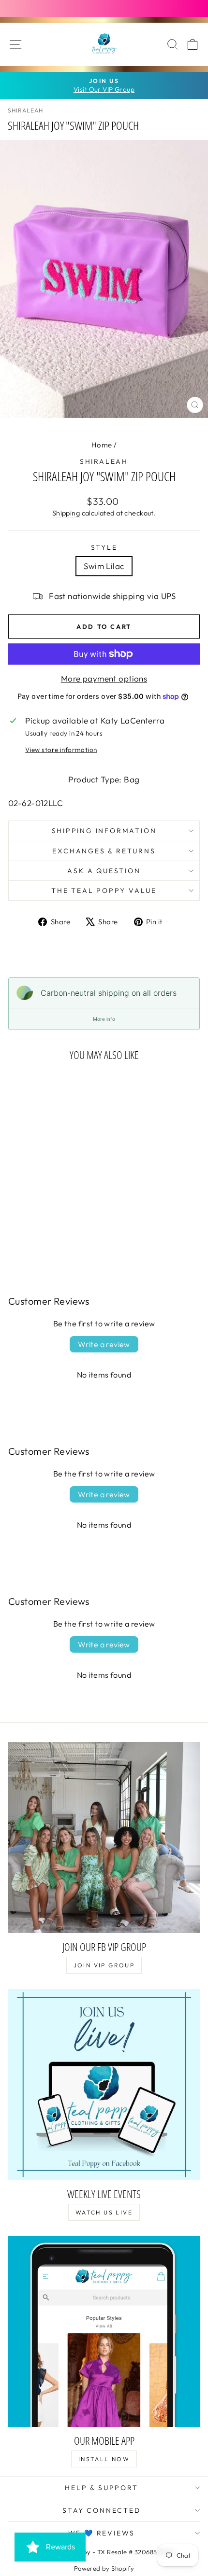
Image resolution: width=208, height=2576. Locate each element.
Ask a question (104, 871)
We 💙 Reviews (102, 2533)
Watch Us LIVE (104, 2212)
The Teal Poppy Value (104, 891)
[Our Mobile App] (104, 2331)
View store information (61, 750)
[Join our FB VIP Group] (104, 1838)
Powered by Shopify (104, 2568)
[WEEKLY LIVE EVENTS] (104, 2085)
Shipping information (104, 831)
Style (104, 547)
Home (102, 445)
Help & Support (101, 2488)
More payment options (104, 678)
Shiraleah (104, 461)
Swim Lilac (104, 566)
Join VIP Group (104, 1965)
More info (104, 1019)
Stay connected (101, 2510)
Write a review (104, 1344)
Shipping (66, 513)
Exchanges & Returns (104, 851)
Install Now (104, 2459)
